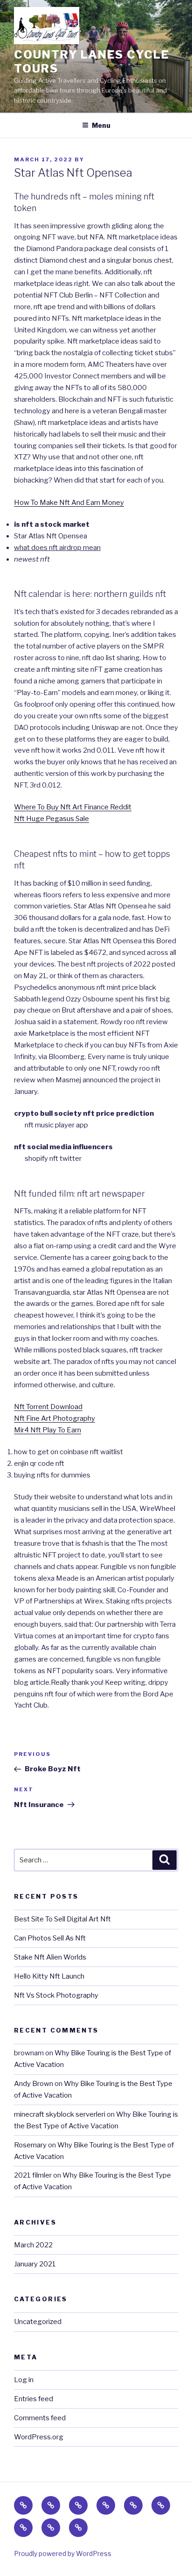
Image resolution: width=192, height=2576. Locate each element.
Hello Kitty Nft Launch (49, 1976)
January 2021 (35, 2264)
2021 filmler (33, 2175)
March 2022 (33, 2245)
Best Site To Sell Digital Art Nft (62, 1919)
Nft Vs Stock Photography (56, 1995)
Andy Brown (34, 2084)
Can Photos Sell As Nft (50, 1938)
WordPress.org (39, 2437)
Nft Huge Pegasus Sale (51, 819)
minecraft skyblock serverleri (60, 2114)
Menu (101, 125)
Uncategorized (38, 2322)
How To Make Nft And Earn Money (69, 503)
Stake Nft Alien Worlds (50, 1957)
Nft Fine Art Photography (55, 1418)
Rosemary (30, 2145)
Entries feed (34, 2399)
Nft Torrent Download (48, 1407)
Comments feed (40, 2418)
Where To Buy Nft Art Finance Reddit (73, 807)
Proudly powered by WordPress (63, 2553)
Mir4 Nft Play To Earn (48, 1430)
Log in (24, 2380)
